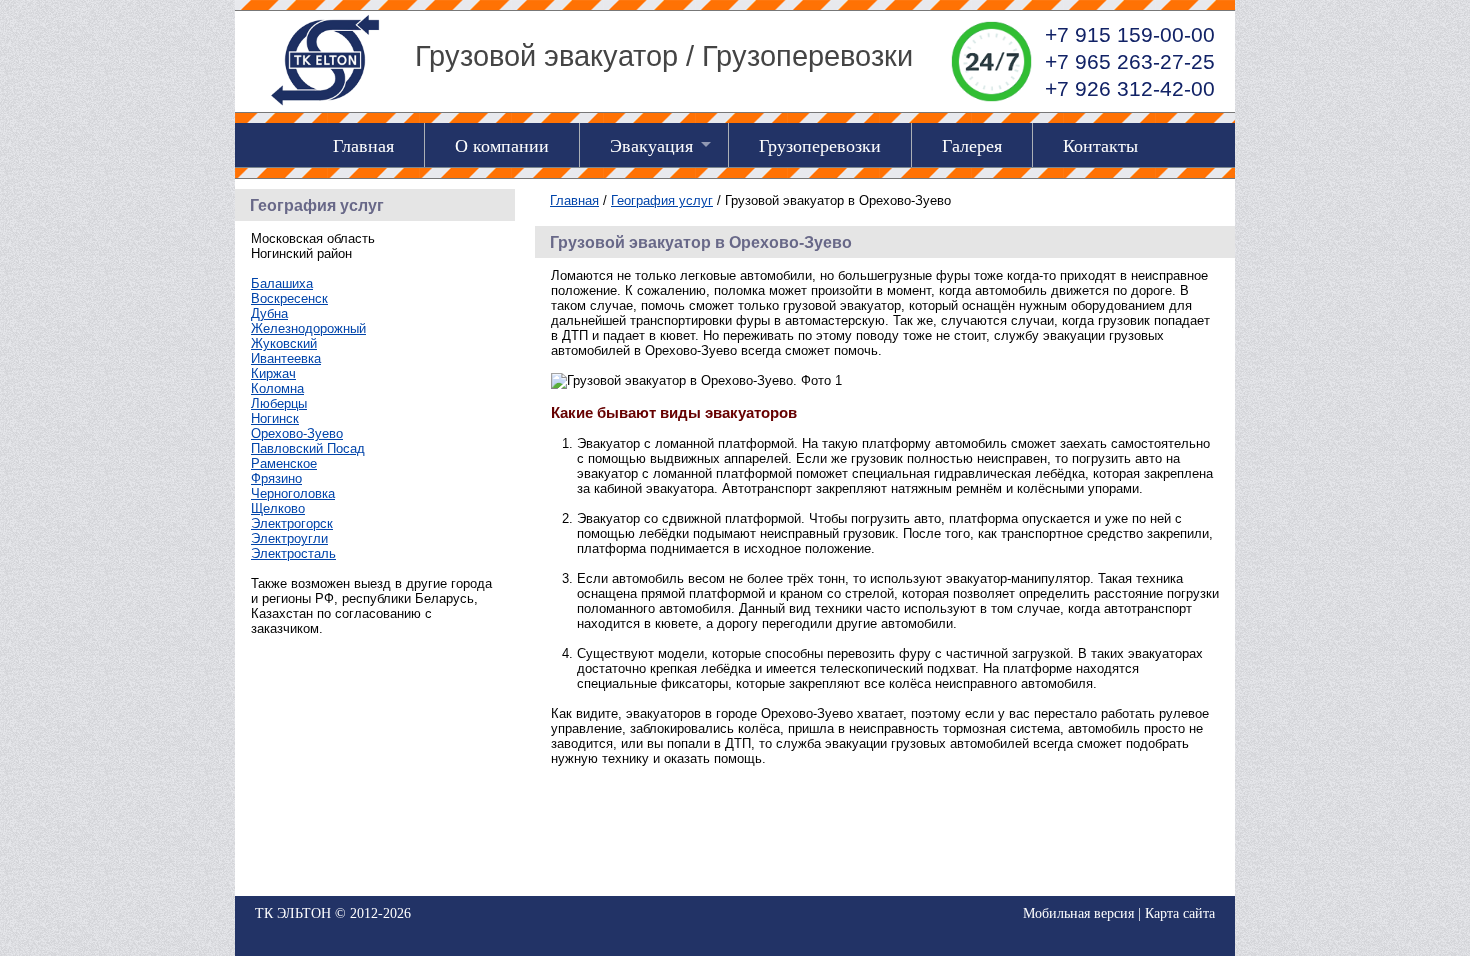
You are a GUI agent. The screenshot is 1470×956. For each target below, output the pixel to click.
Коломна (277, 388)
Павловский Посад (308, 448)
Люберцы (279, 403)
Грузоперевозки (820, 145)
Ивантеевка (286, 358)
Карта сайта (1180, 913)
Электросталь (293, 553)
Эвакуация (651, 145)
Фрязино (276, 478)
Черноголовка (293, 493)
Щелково (278, 508)
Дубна (269, 313)
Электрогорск (292, 523)
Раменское (284, 463)
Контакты (1100, 145)
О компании (502, 145)
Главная (363, 145)
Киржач (273, 373)
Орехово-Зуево (297, 433)
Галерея (972, 145)
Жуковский (284, 343)
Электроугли (289, 538)
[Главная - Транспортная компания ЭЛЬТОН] (325, 104)
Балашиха (282, 283)
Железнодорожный (308, 328)
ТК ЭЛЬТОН (293, 913)
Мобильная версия (1078, 913)
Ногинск (275, 418)
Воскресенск (289, 298)
